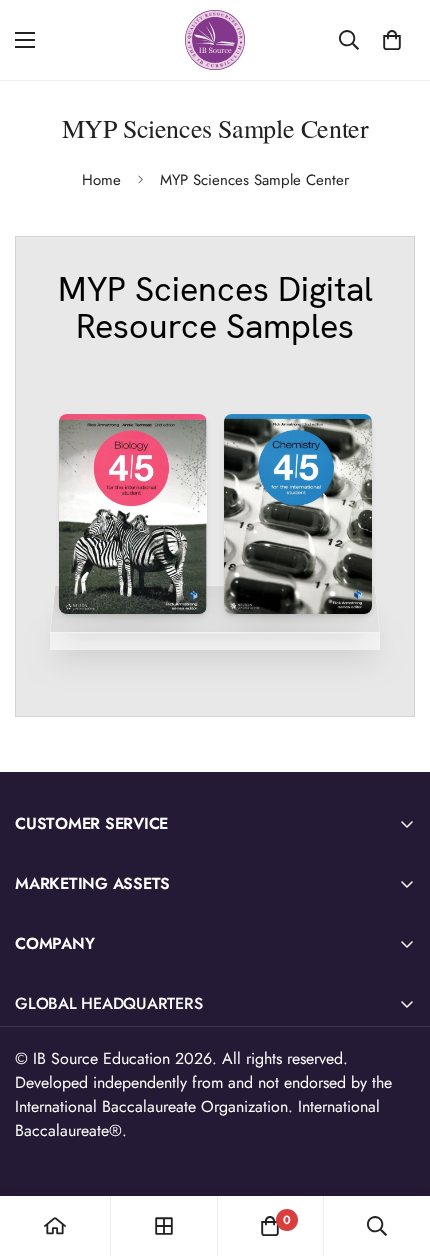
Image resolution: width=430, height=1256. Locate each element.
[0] (392, 40)
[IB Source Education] (215, 40)
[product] (55, 1226)
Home (101, 180)
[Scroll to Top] (394, 1150)
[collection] (164, 1226)
